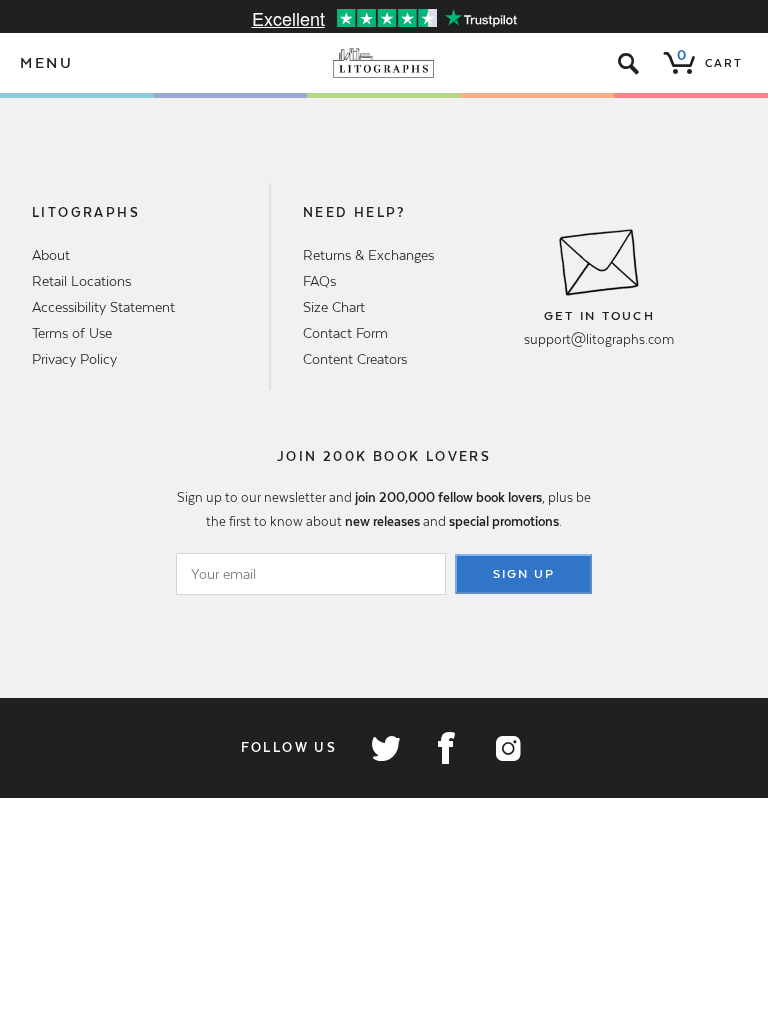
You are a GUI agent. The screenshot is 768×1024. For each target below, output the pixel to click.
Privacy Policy (74, 359)
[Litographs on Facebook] (446, 748)
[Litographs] (384, 63)
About (51, 255)
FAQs (319, 281)
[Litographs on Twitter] (385, 748)
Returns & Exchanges (368, 255)
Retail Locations (81, 281)
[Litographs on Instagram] (507, 748)
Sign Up (524, 574)
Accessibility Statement (103, 307)
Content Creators (355, 359)
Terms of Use (72, 333)
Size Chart (334, 307)
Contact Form (345, 333)
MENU (47, 63)
